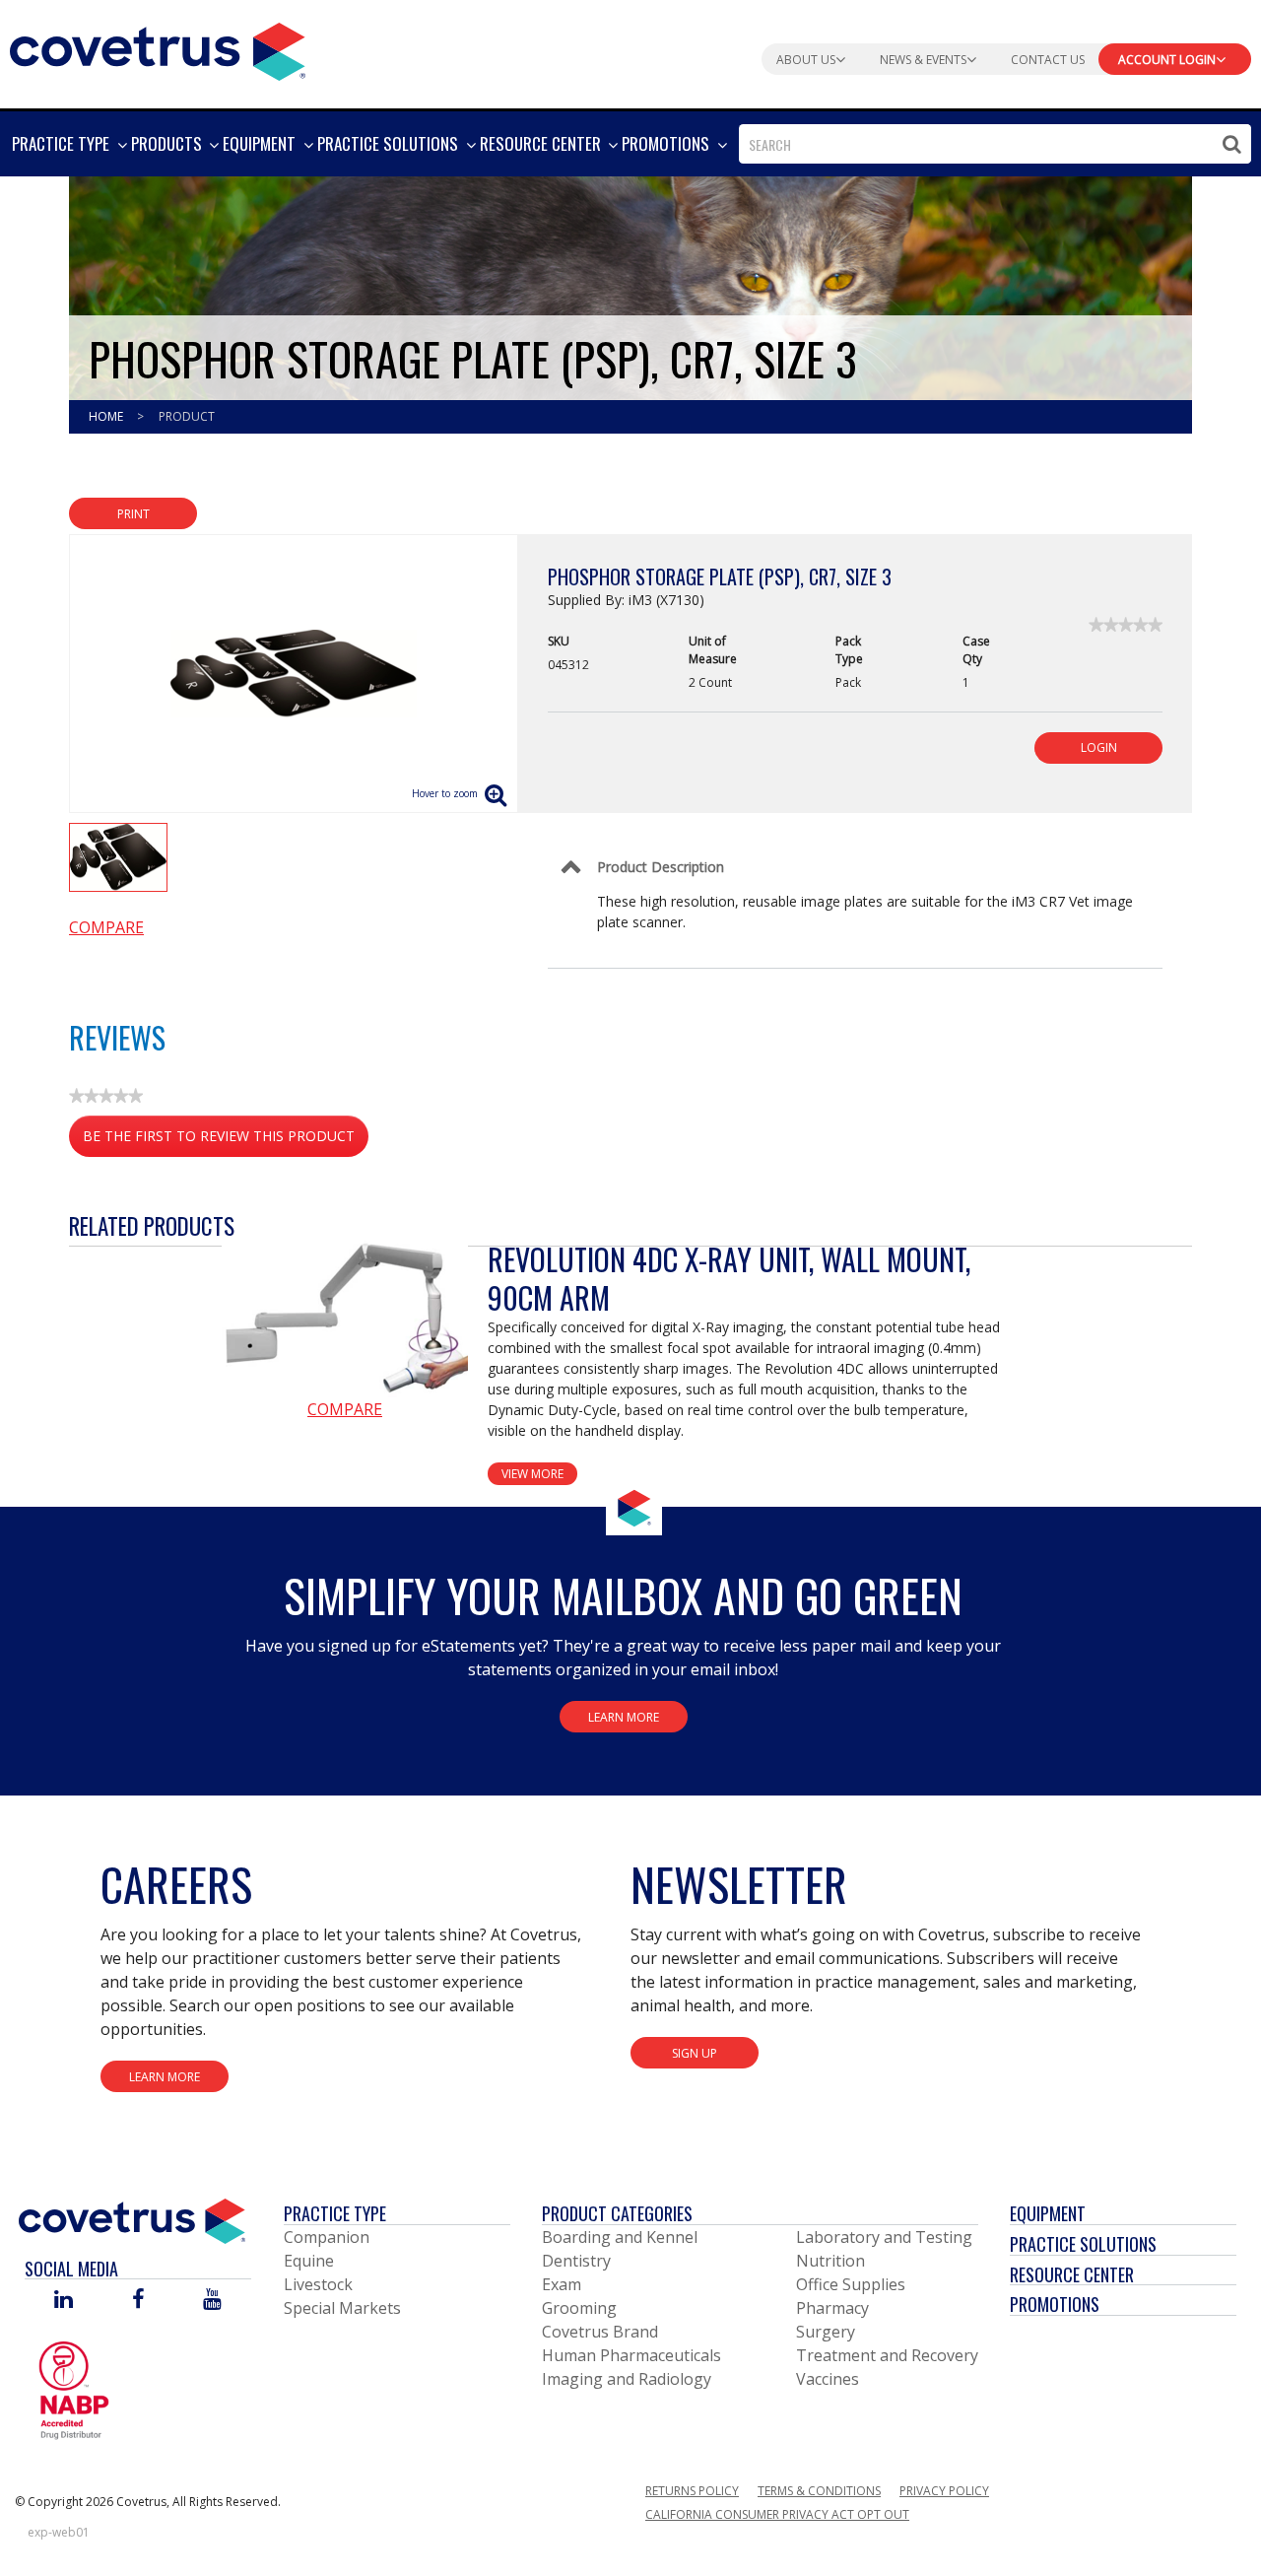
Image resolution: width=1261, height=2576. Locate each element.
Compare (106, 927)
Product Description (661, 867)
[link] (1126, 625)
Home (107, 416)
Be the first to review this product (226, 1142)
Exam (562, 2284)
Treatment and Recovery (887, 2355)
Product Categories (617, 2213)
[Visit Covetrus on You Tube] (212, 2301)
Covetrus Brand (600, 2332)
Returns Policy (692, 2491)
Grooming (579, 2308)
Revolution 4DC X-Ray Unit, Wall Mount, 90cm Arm (729, 1278)
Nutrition (830, 2261)
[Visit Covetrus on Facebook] (138, 2301)
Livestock (318, 2284)
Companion (327, 2237)
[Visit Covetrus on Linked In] (64, 2301)
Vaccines (828, 2379)
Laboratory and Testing (884, 2237)
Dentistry (576, 2261)
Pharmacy (832, 2308)
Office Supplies (851, 2284)
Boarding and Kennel (620, 2237)
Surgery (826, 2332)
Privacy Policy (944, 2491)
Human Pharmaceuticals (631, 2355)
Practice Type (335, 2213)
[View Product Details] (345, 1319)
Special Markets (342, 2308)
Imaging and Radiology (627, 2379)
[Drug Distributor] (74, 2390)
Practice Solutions (1083, 2244)
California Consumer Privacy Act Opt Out (777, 2514)
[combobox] (995, 144)
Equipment (1048, 2213)
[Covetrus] (158, 49)
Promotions (1055, 2304)
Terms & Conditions (819, 2491)
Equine (309, 2261)
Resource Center (1072, 2274)
